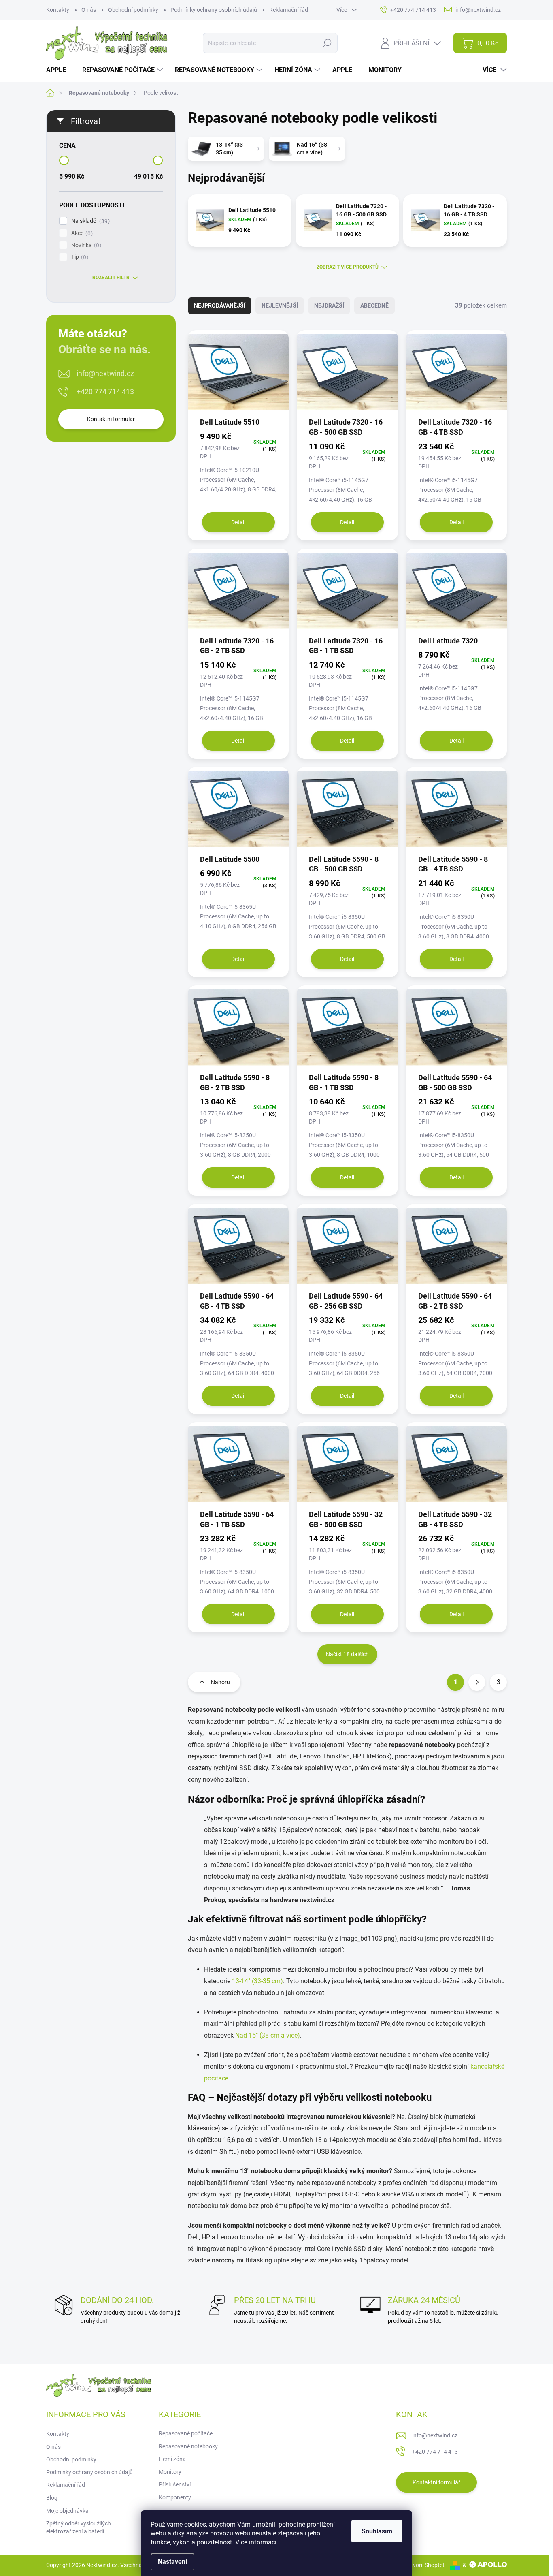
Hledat (327, 43)
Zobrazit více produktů (348, 267)
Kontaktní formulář (111, 419)
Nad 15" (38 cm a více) (268, 2035)
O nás (89, 10)
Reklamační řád (289, 10)
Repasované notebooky (188, 2446)
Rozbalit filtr (111, 278)
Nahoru (220, 1682)
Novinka (85, 245)
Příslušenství (175, 2484)
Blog (52, 2498)
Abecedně (374, 305)
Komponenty (175, 2497)
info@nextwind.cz (105, 373)
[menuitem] (59, 70)
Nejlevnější (280, 305)
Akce (81, 233)
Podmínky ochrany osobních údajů (214, 10)
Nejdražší (329, 305)
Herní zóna (172, 2459)
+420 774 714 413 (105, 392)
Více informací (256, 2542)
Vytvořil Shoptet (424, 2565)
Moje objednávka (67, 2511)
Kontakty (58, 10)
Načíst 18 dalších (347, 1654)
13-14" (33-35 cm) (257, 1981)
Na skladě (89, 221)
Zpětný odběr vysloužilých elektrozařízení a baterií (79, 2527)
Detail (238, 522)
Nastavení (172, 2562)
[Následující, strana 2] (477, 1682)
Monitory (170, 2472)
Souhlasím (377, 2531)
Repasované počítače (186, 2433)
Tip (79, 257)
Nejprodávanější (220, 305)
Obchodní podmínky (133, 10)
